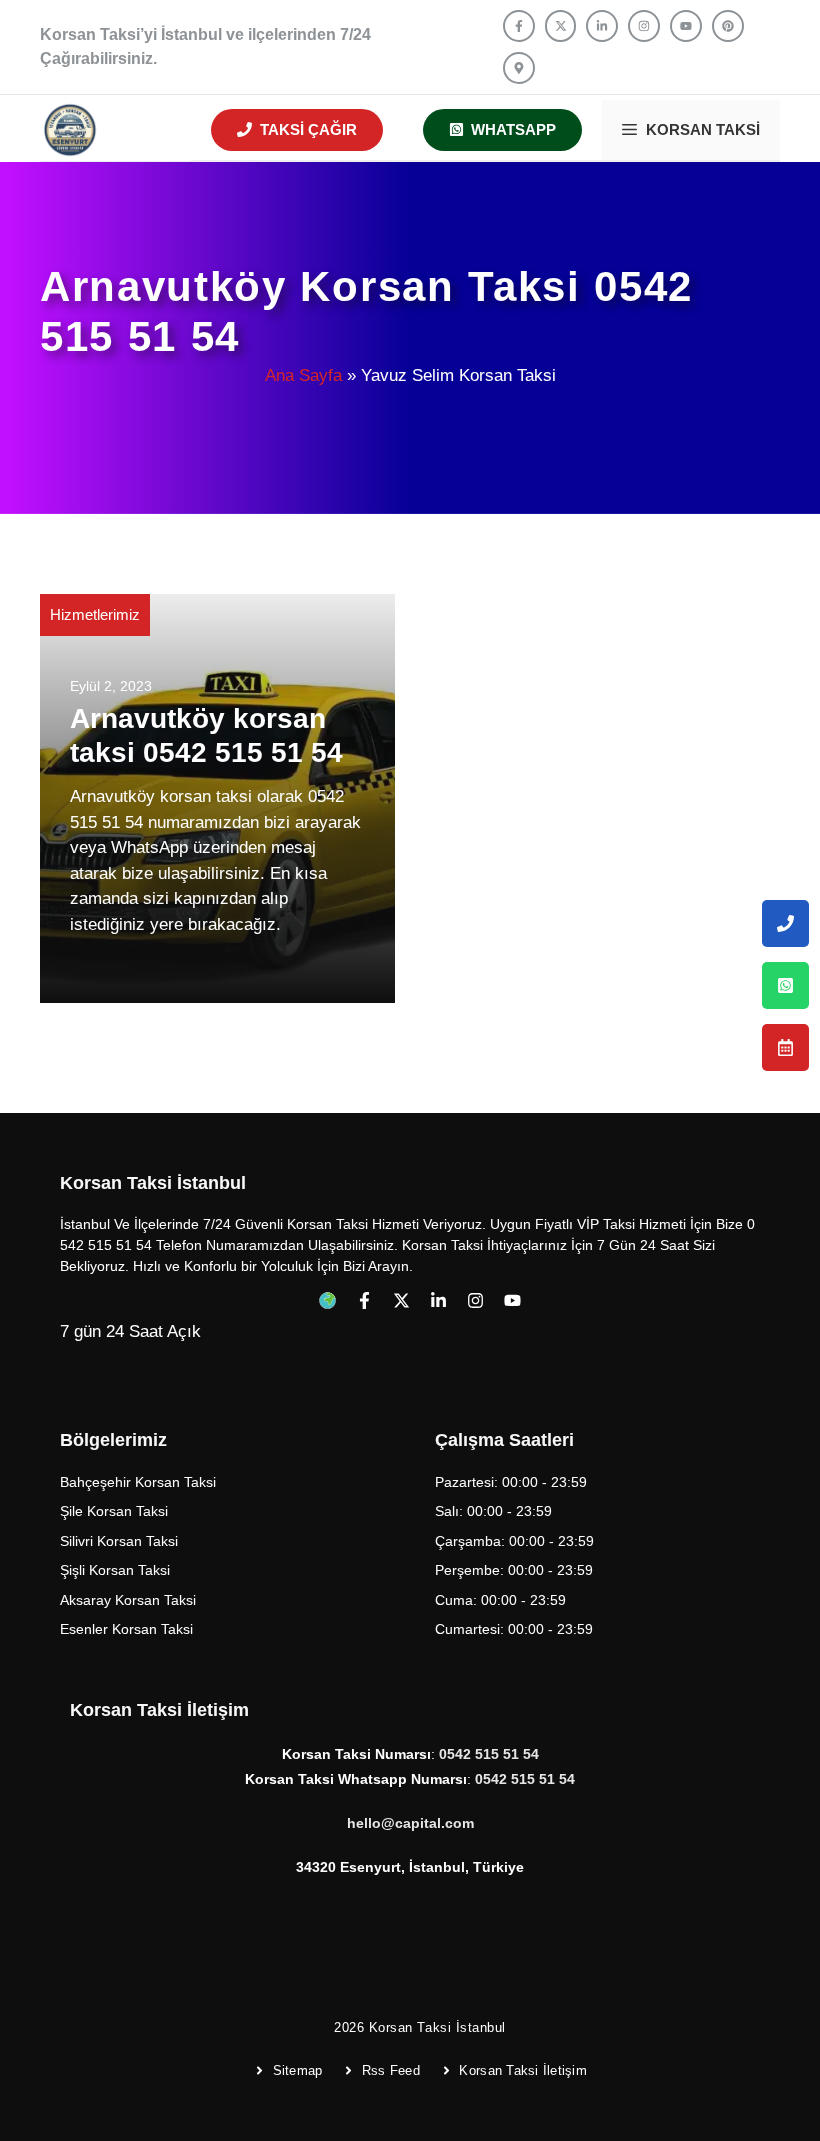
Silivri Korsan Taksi (119, 1541)
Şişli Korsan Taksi (115, 1570)
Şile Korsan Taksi (114, 1511)
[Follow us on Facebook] (519, 26)
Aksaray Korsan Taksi (128, 1600)
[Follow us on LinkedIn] (602, 26)
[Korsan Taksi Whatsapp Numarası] (785, 985)
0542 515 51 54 (525, 1779)
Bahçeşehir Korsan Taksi (138, 1482)
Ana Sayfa (303, 375)
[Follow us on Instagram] (644, 26)
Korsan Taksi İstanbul (437, 2027)
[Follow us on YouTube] (686, 26)
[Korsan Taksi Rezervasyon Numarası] (785, 1047)
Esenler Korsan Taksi (126, 1629)
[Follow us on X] (561, 26)
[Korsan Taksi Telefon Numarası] (785, 923)
